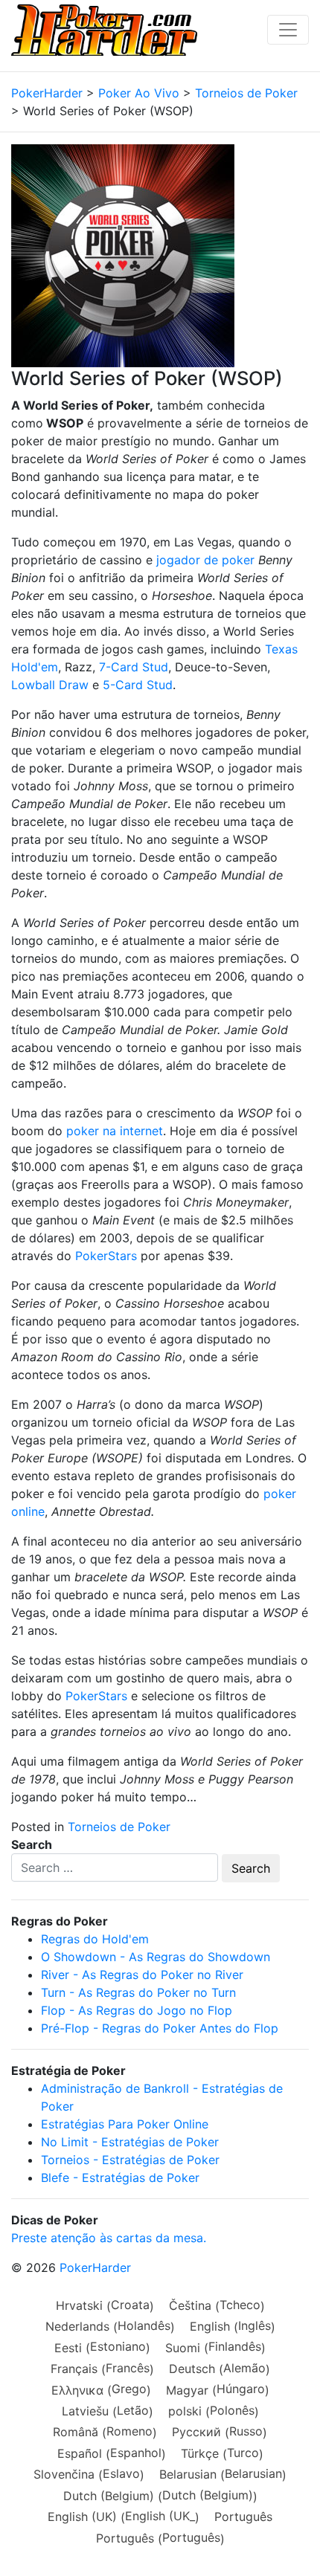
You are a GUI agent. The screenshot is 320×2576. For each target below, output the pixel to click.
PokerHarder (95, 2267)
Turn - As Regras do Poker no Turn (138, 1992)
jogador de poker (205, 560)
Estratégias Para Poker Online (125, 2124)
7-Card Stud (134, 667)
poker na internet (115, 1131)
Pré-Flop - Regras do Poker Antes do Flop (160, 2028)
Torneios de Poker (119, 1827)
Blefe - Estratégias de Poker (120, 2178)
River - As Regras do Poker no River (142, 1975)
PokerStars (106, 1256)
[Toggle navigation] (288, 30)
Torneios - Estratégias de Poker (130, 2160)
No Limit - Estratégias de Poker (130, 2142)
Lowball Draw (50, 685)
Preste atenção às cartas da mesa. (109, 2238)
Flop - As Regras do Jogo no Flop (137, 2010)
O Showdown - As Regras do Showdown (156, 1957)
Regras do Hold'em (95, 1939)
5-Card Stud (138, 685)
